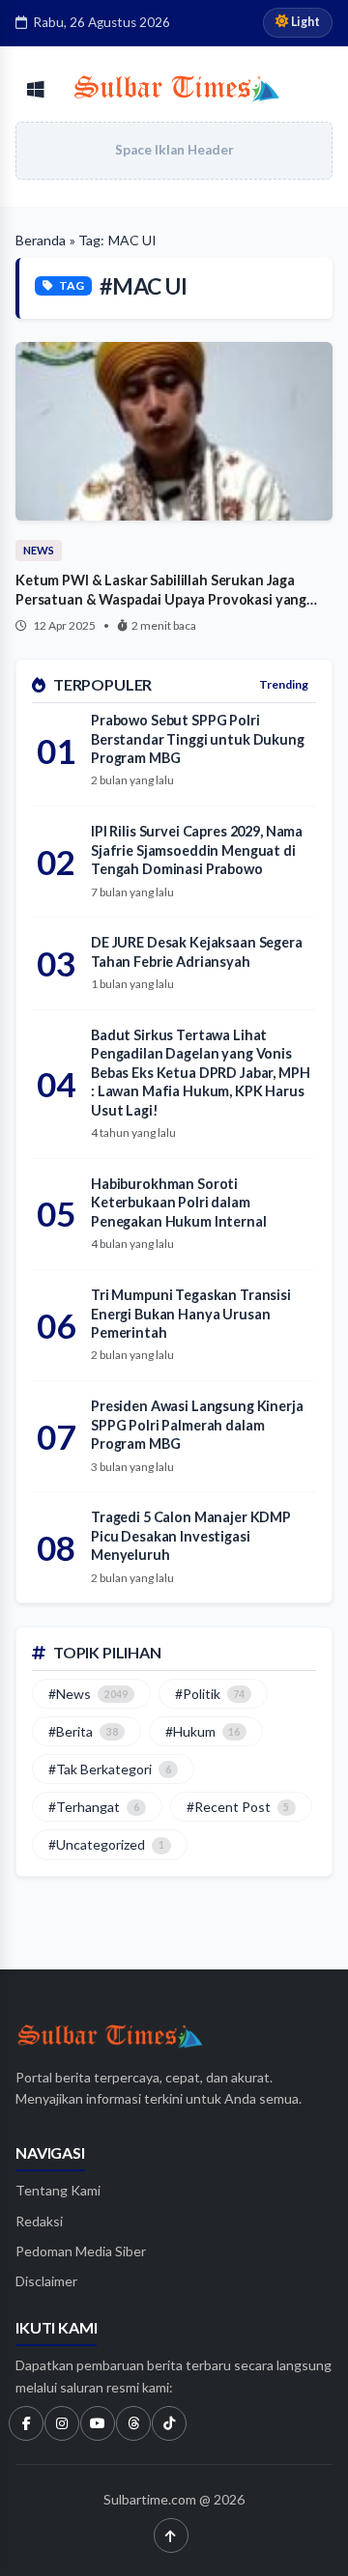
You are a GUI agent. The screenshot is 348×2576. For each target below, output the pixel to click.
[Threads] (133, 2423)
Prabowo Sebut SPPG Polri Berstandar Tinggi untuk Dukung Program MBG (198, 739)
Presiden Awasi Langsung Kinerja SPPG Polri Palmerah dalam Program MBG (197, 1425)
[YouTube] (98, 2423)
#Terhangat (94, 1807)
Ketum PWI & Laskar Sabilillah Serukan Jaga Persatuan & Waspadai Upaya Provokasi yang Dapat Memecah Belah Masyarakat (161, 599)
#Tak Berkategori (110, 1769)
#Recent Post (238, 1807)
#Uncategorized (106, 1844)
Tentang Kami (58, 2190)
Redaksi (39, 2221)
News (39, 550)
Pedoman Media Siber (81, 2251)
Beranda (41, 240)
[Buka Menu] (36, 90)
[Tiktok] (169, 2423)
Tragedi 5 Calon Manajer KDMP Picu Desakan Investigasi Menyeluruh (191, 1536)
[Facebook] (26, 2423)
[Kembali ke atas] (171, 2535)
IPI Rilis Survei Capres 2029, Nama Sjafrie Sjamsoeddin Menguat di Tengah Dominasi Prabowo (197, 850)
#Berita (83, 1731)
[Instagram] (62, 2423)
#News (88, 1694)
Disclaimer (46, 2281)
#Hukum (203, 1731)
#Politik (210, 1694)
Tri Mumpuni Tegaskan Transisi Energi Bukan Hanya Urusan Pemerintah (191, 1314)
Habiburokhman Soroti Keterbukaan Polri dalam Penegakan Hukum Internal (179, 1203)
